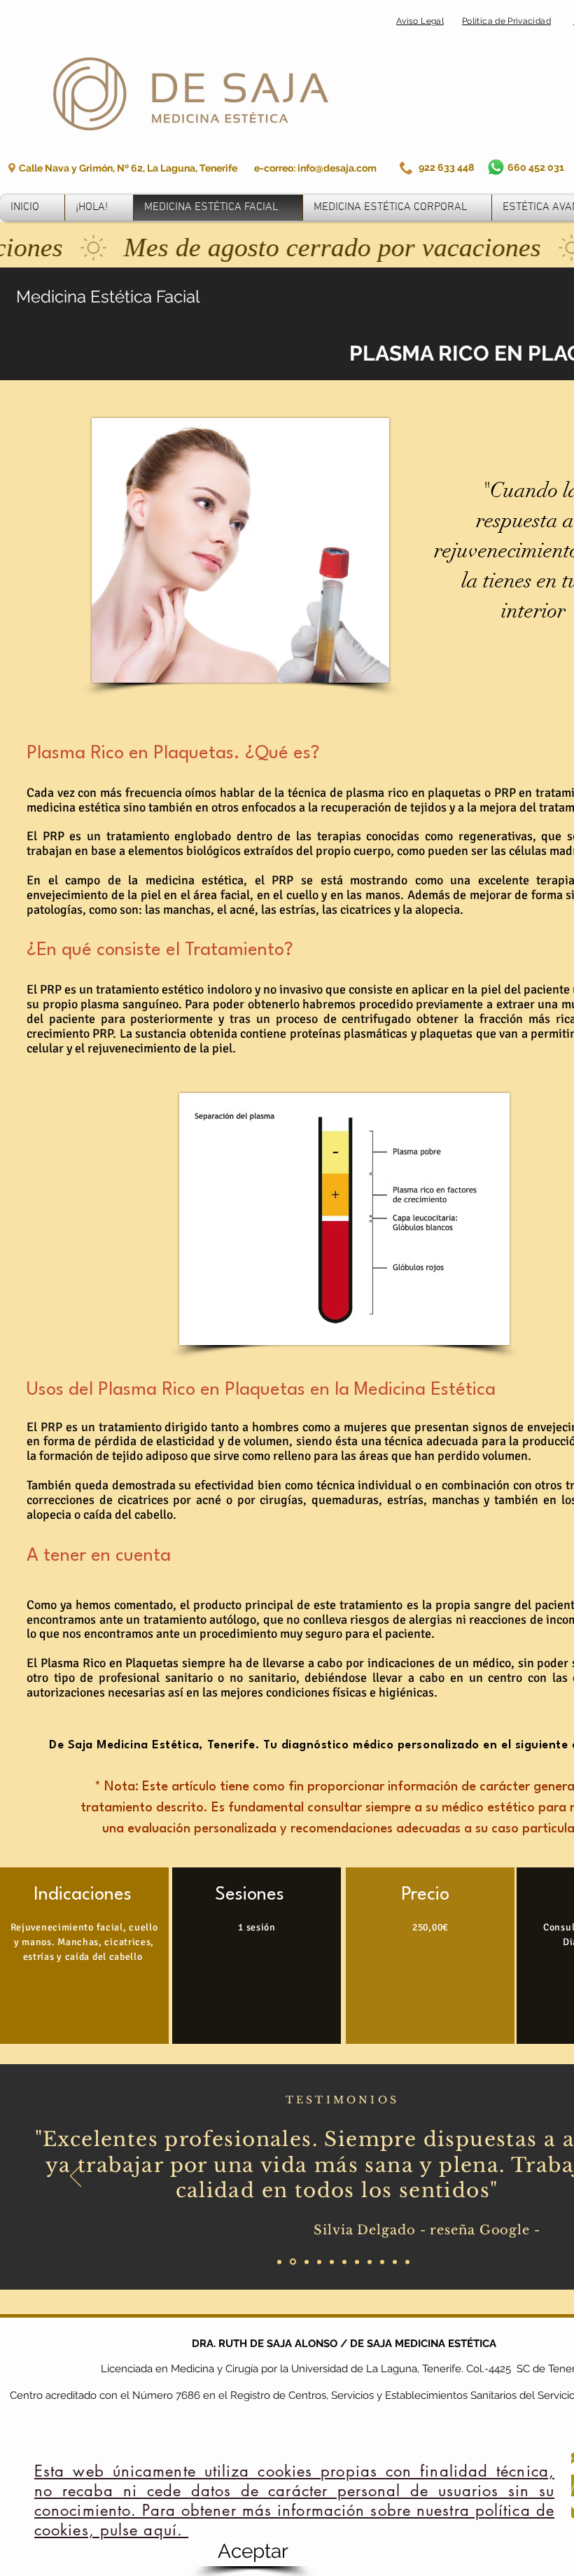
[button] (253, 2551)
